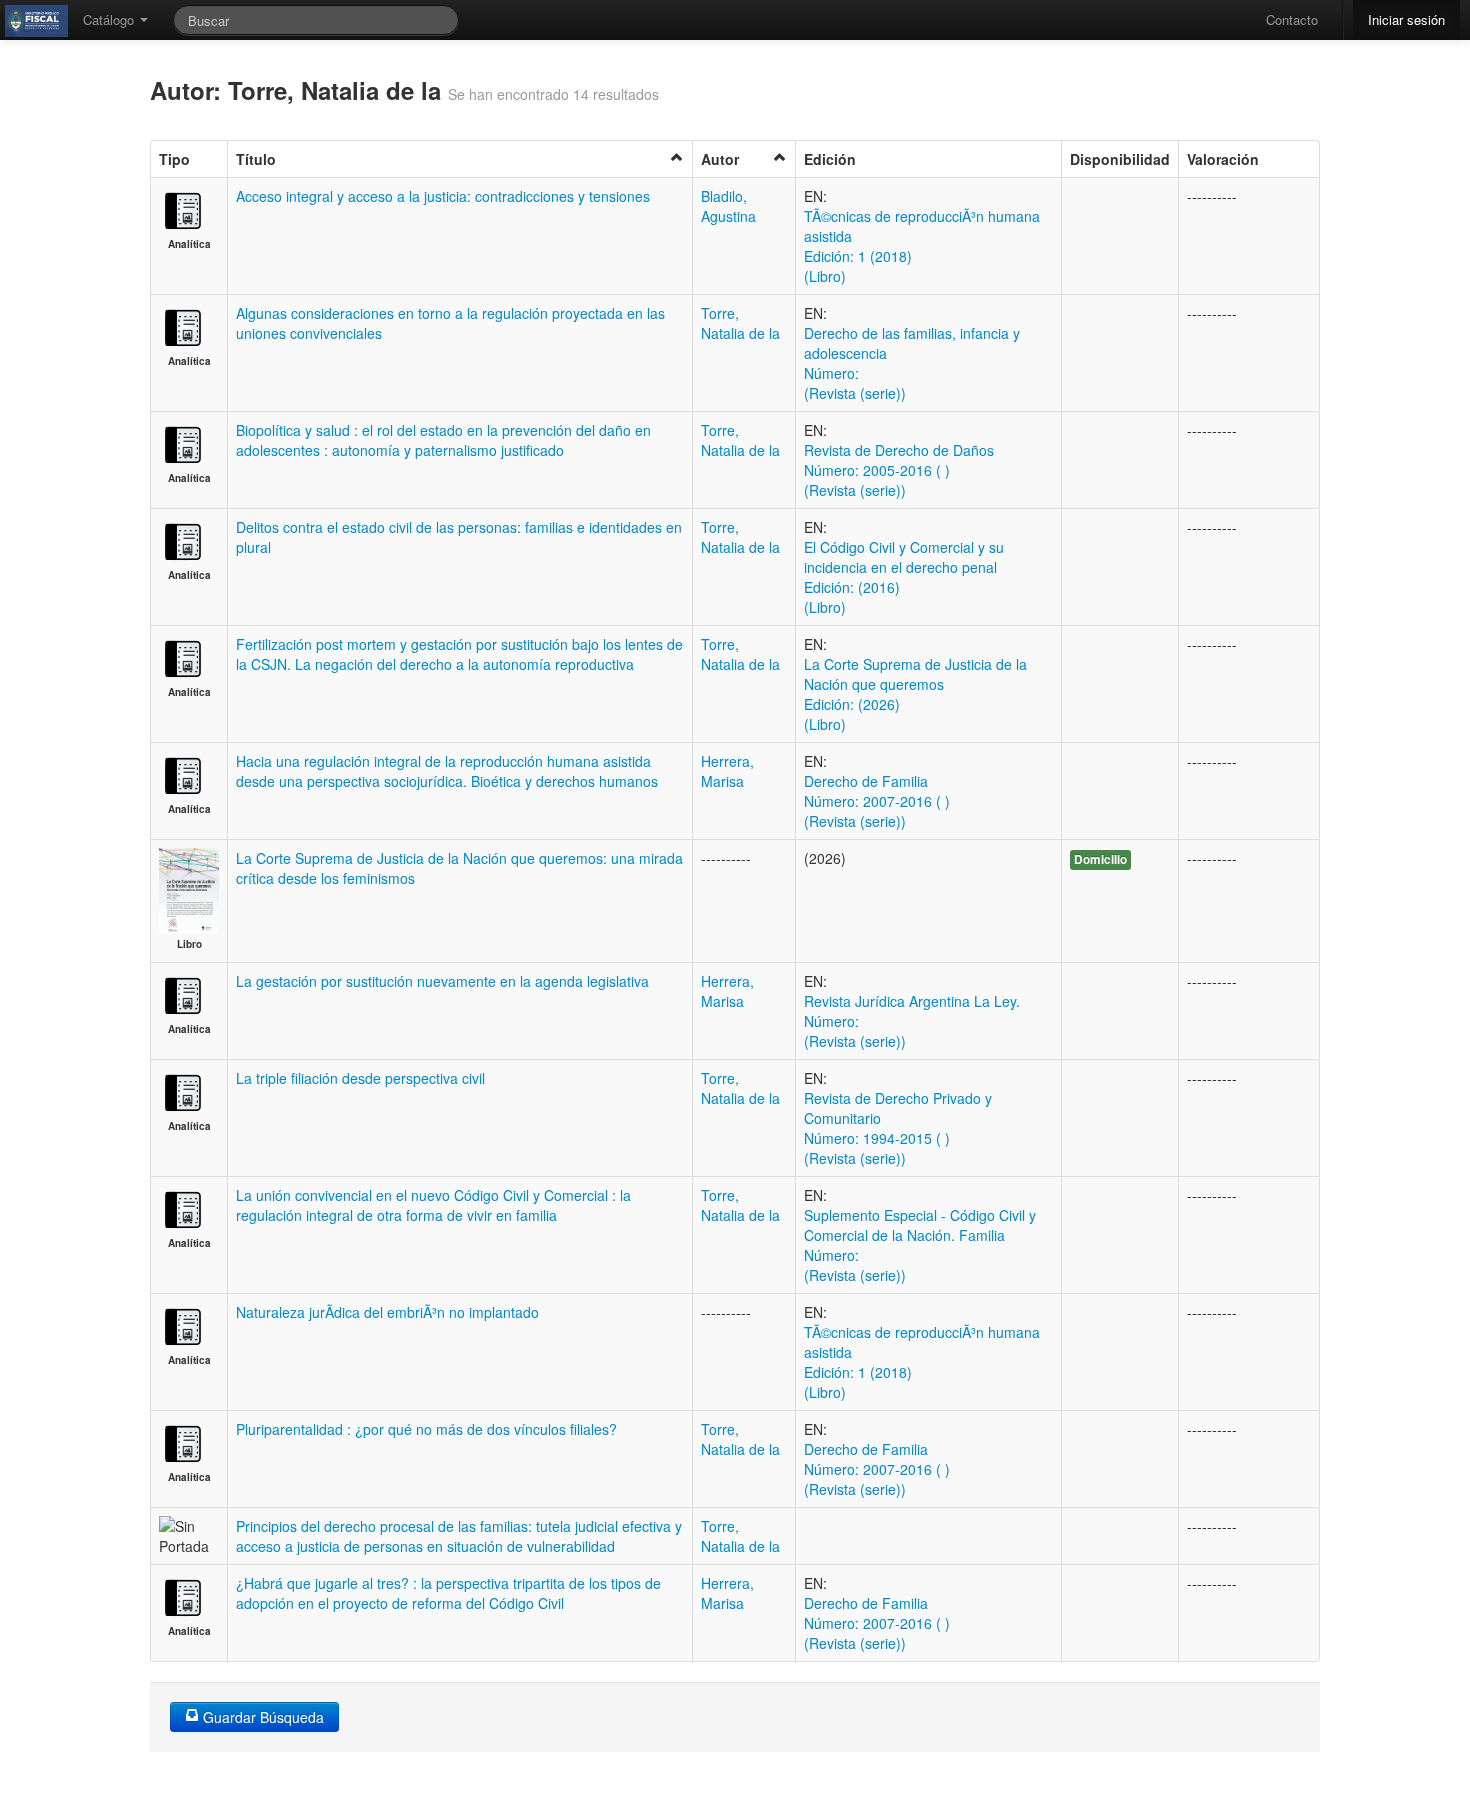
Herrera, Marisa (727, 771)
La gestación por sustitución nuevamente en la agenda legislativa (442, 981)
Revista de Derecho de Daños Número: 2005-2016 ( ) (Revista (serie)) (899, 470)
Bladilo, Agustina (728, 206)
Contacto (1292, 19)
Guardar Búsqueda (261, 1717)
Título (256, 159)
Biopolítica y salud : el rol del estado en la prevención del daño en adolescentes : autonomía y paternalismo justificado (443, 440)
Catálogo (110, 19)
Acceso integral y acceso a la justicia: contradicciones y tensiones (443, 196)
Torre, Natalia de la (740, 323)
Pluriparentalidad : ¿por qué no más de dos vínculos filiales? (426, 1429)
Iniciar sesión (1406, 19)
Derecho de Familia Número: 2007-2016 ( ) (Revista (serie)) (877, 801)
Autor (720, 159)
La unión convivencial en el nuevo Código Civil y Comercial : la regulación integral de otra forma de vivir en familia (433, 1205)
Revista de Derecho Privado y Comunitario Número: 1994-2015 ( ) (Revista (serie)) (898, 1128)
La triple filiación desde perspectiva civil (360, 1078)
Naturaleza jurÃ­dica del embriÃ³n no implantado (387, 1312)
